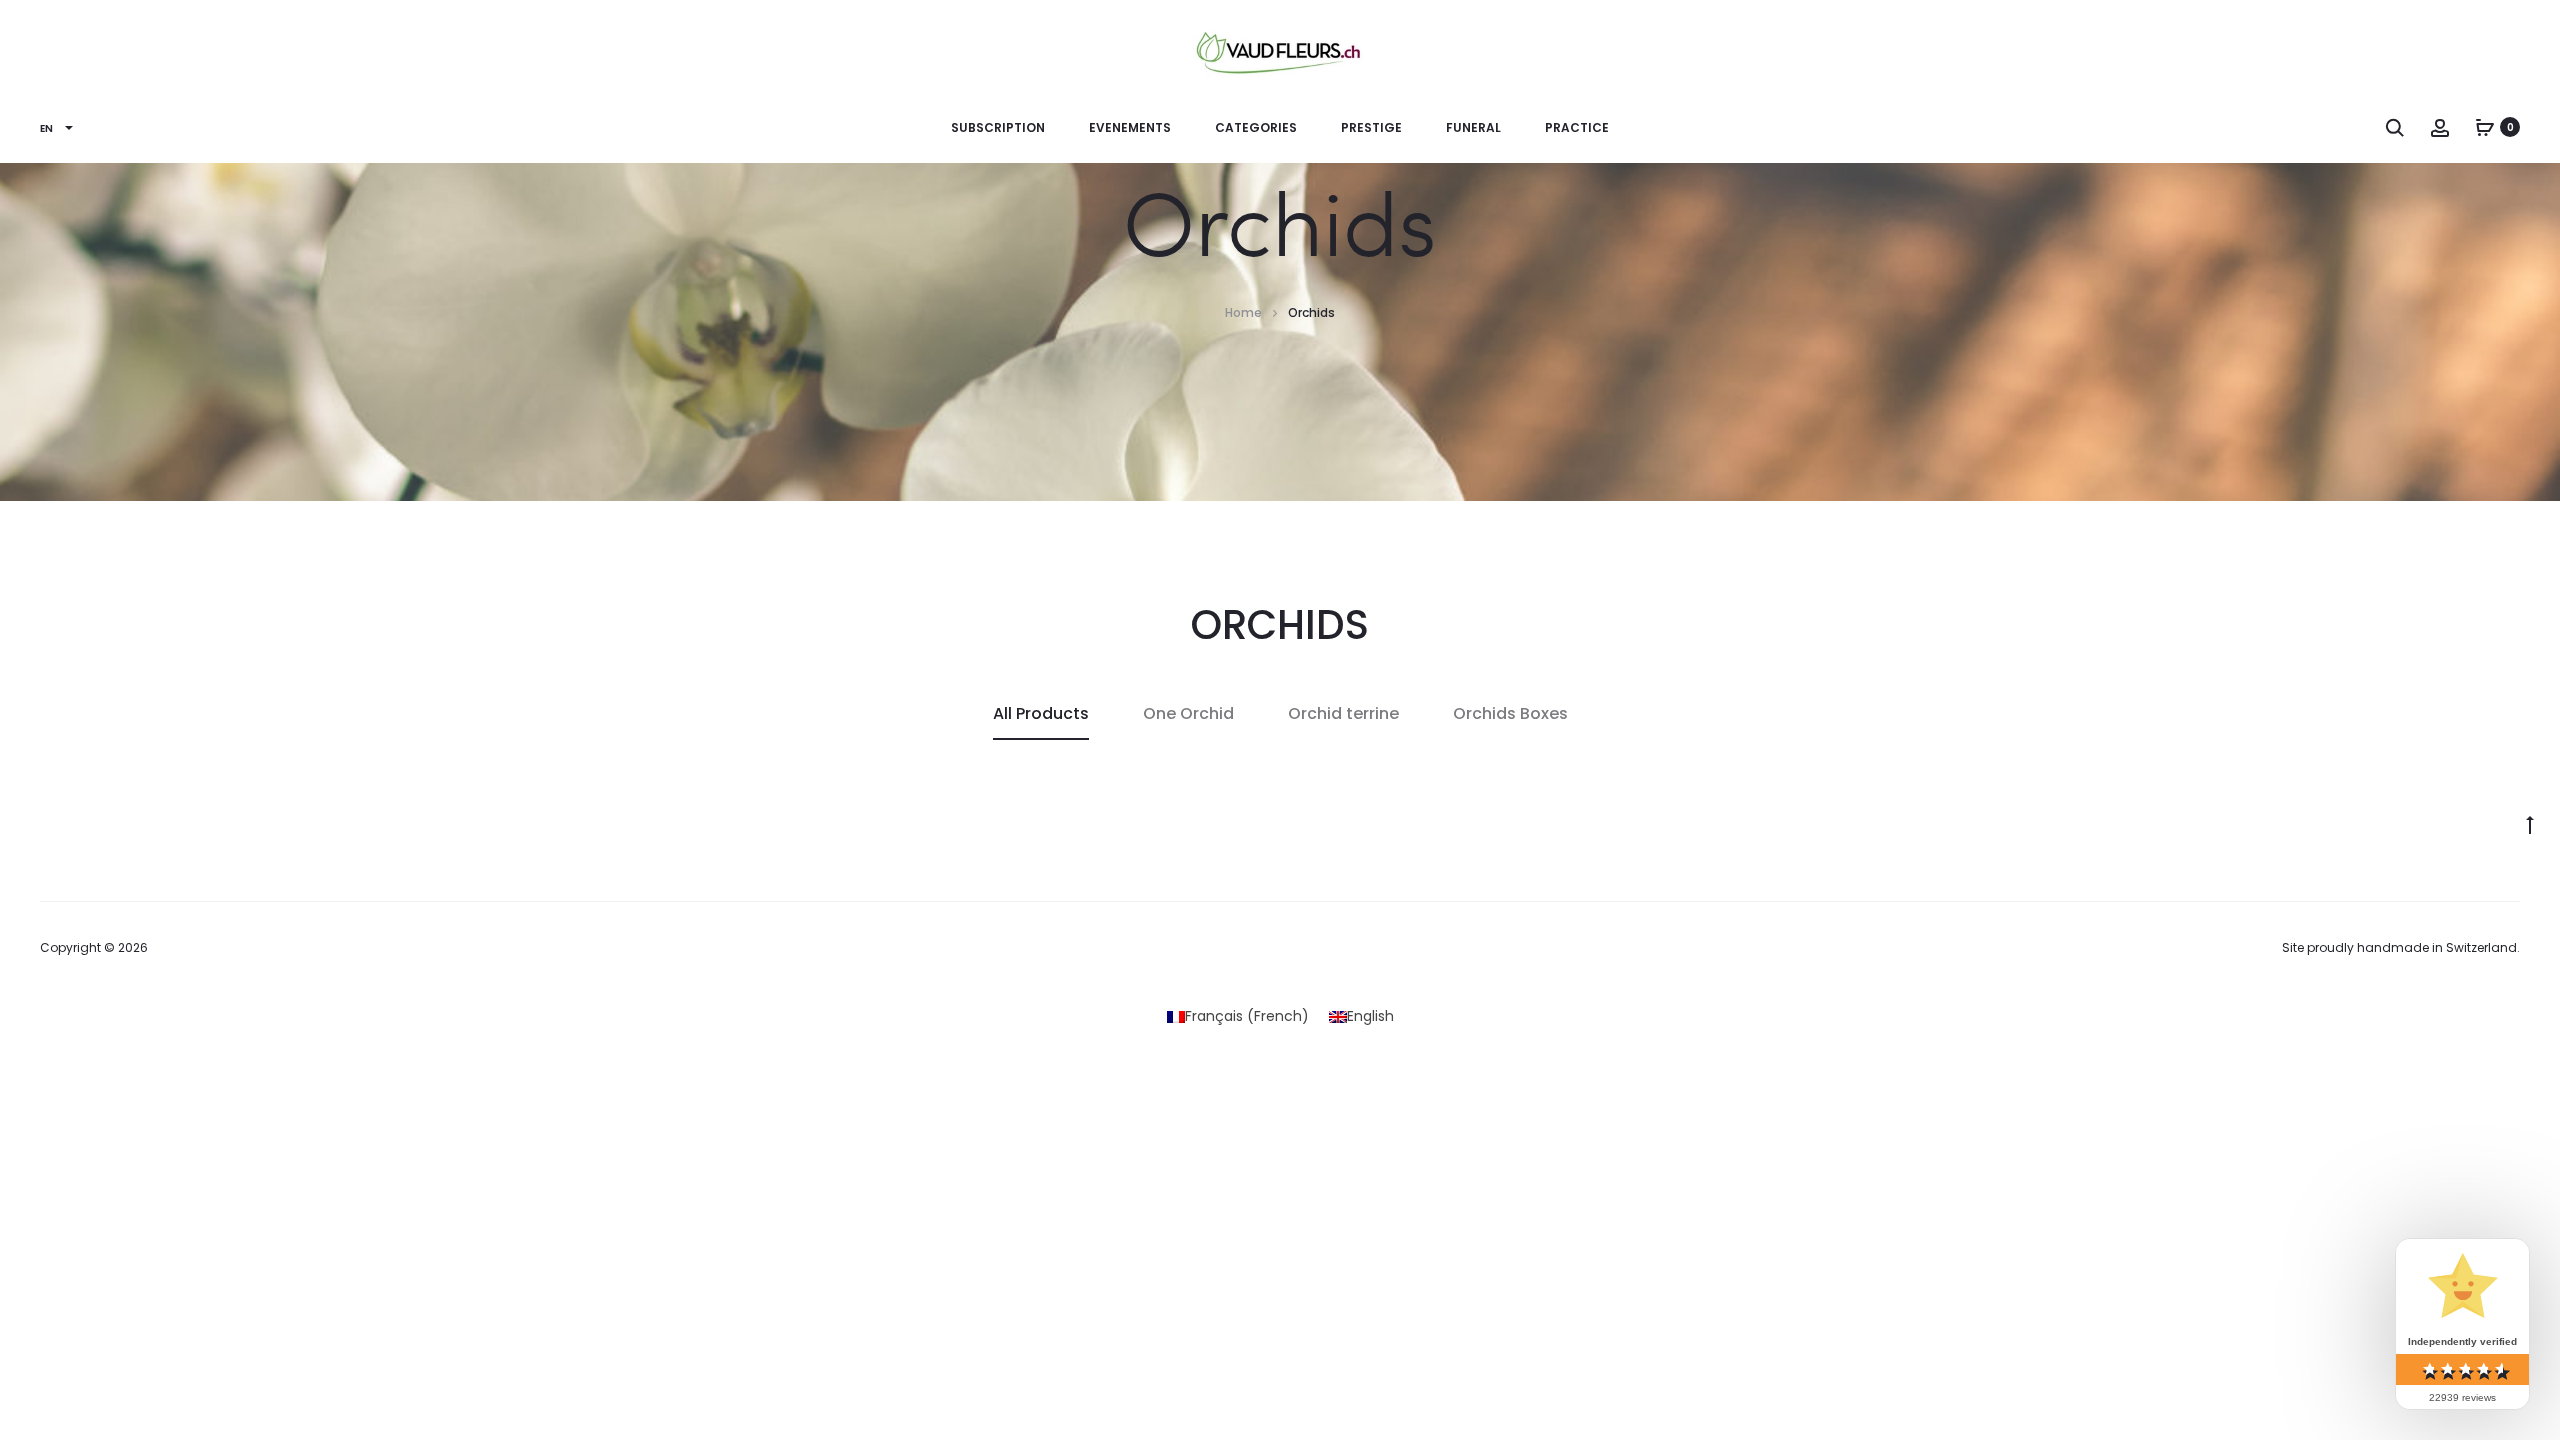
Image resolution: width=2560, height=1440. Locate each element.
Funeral (1473, 127)
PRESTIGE (1371, 127)
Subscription (998, 127)
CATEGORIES (1256, 127)
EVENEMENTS (1130, 127)
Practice (1577, 127)
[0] (2485, 127)
